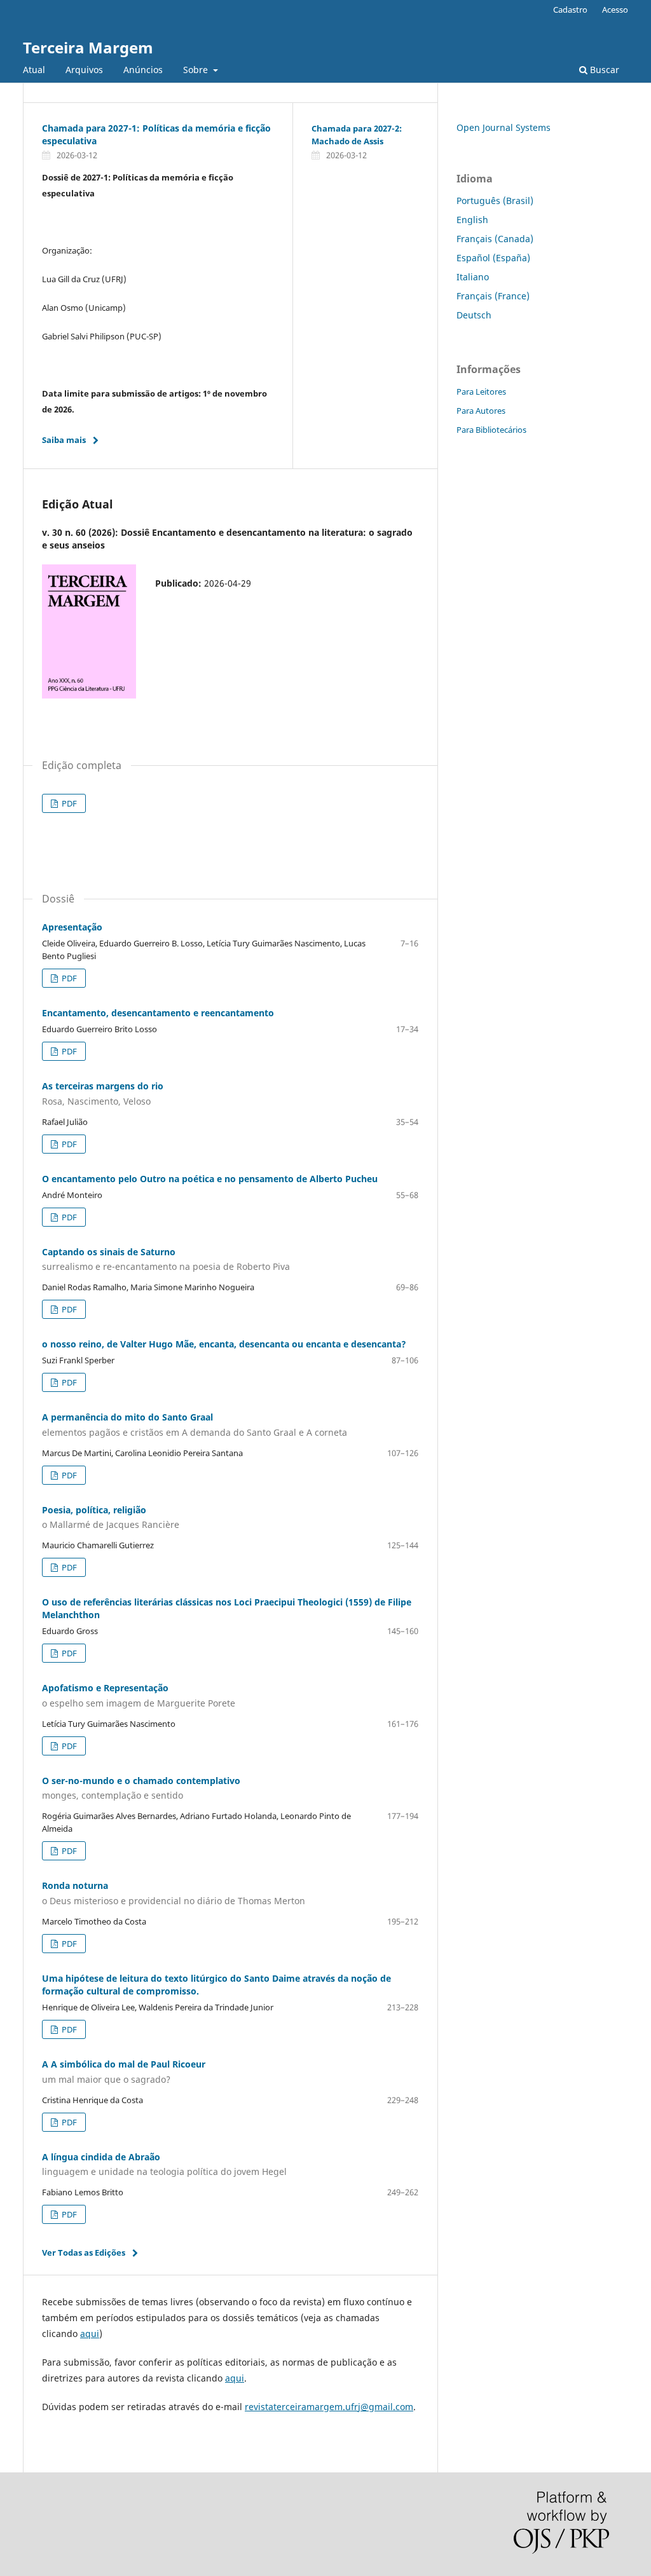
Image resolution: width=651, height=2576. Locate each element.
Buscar (603, 70)
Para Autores (481, 411)
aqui (90, 2334)
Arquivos (84, 70)
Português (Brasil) (495, 201)
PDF (68, 803)
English (472, 220)
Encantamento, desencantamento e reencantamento (158, 1013)
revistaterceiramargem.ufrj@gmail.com (329, 2407)
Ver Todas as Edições (84, 2252)
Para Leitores (481, 392)
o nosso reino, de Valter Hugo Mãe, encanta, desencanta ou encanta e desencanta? (224, 1344)
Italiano (473, 277)
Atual (34, 70)
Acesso (615, 10)
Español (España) (493, 258)
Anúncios (143, 70)
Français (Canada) (495, 239)
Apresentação (72, 927)
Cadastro (570, 10)
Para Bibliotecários (491, 430)
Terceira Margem (88, 47)
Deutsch (474, 315)
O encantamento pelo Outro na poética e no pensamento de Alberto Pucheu (210, 1179)
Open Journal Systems (504, 127)
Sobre (197, 70)
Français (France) (493, 296)
